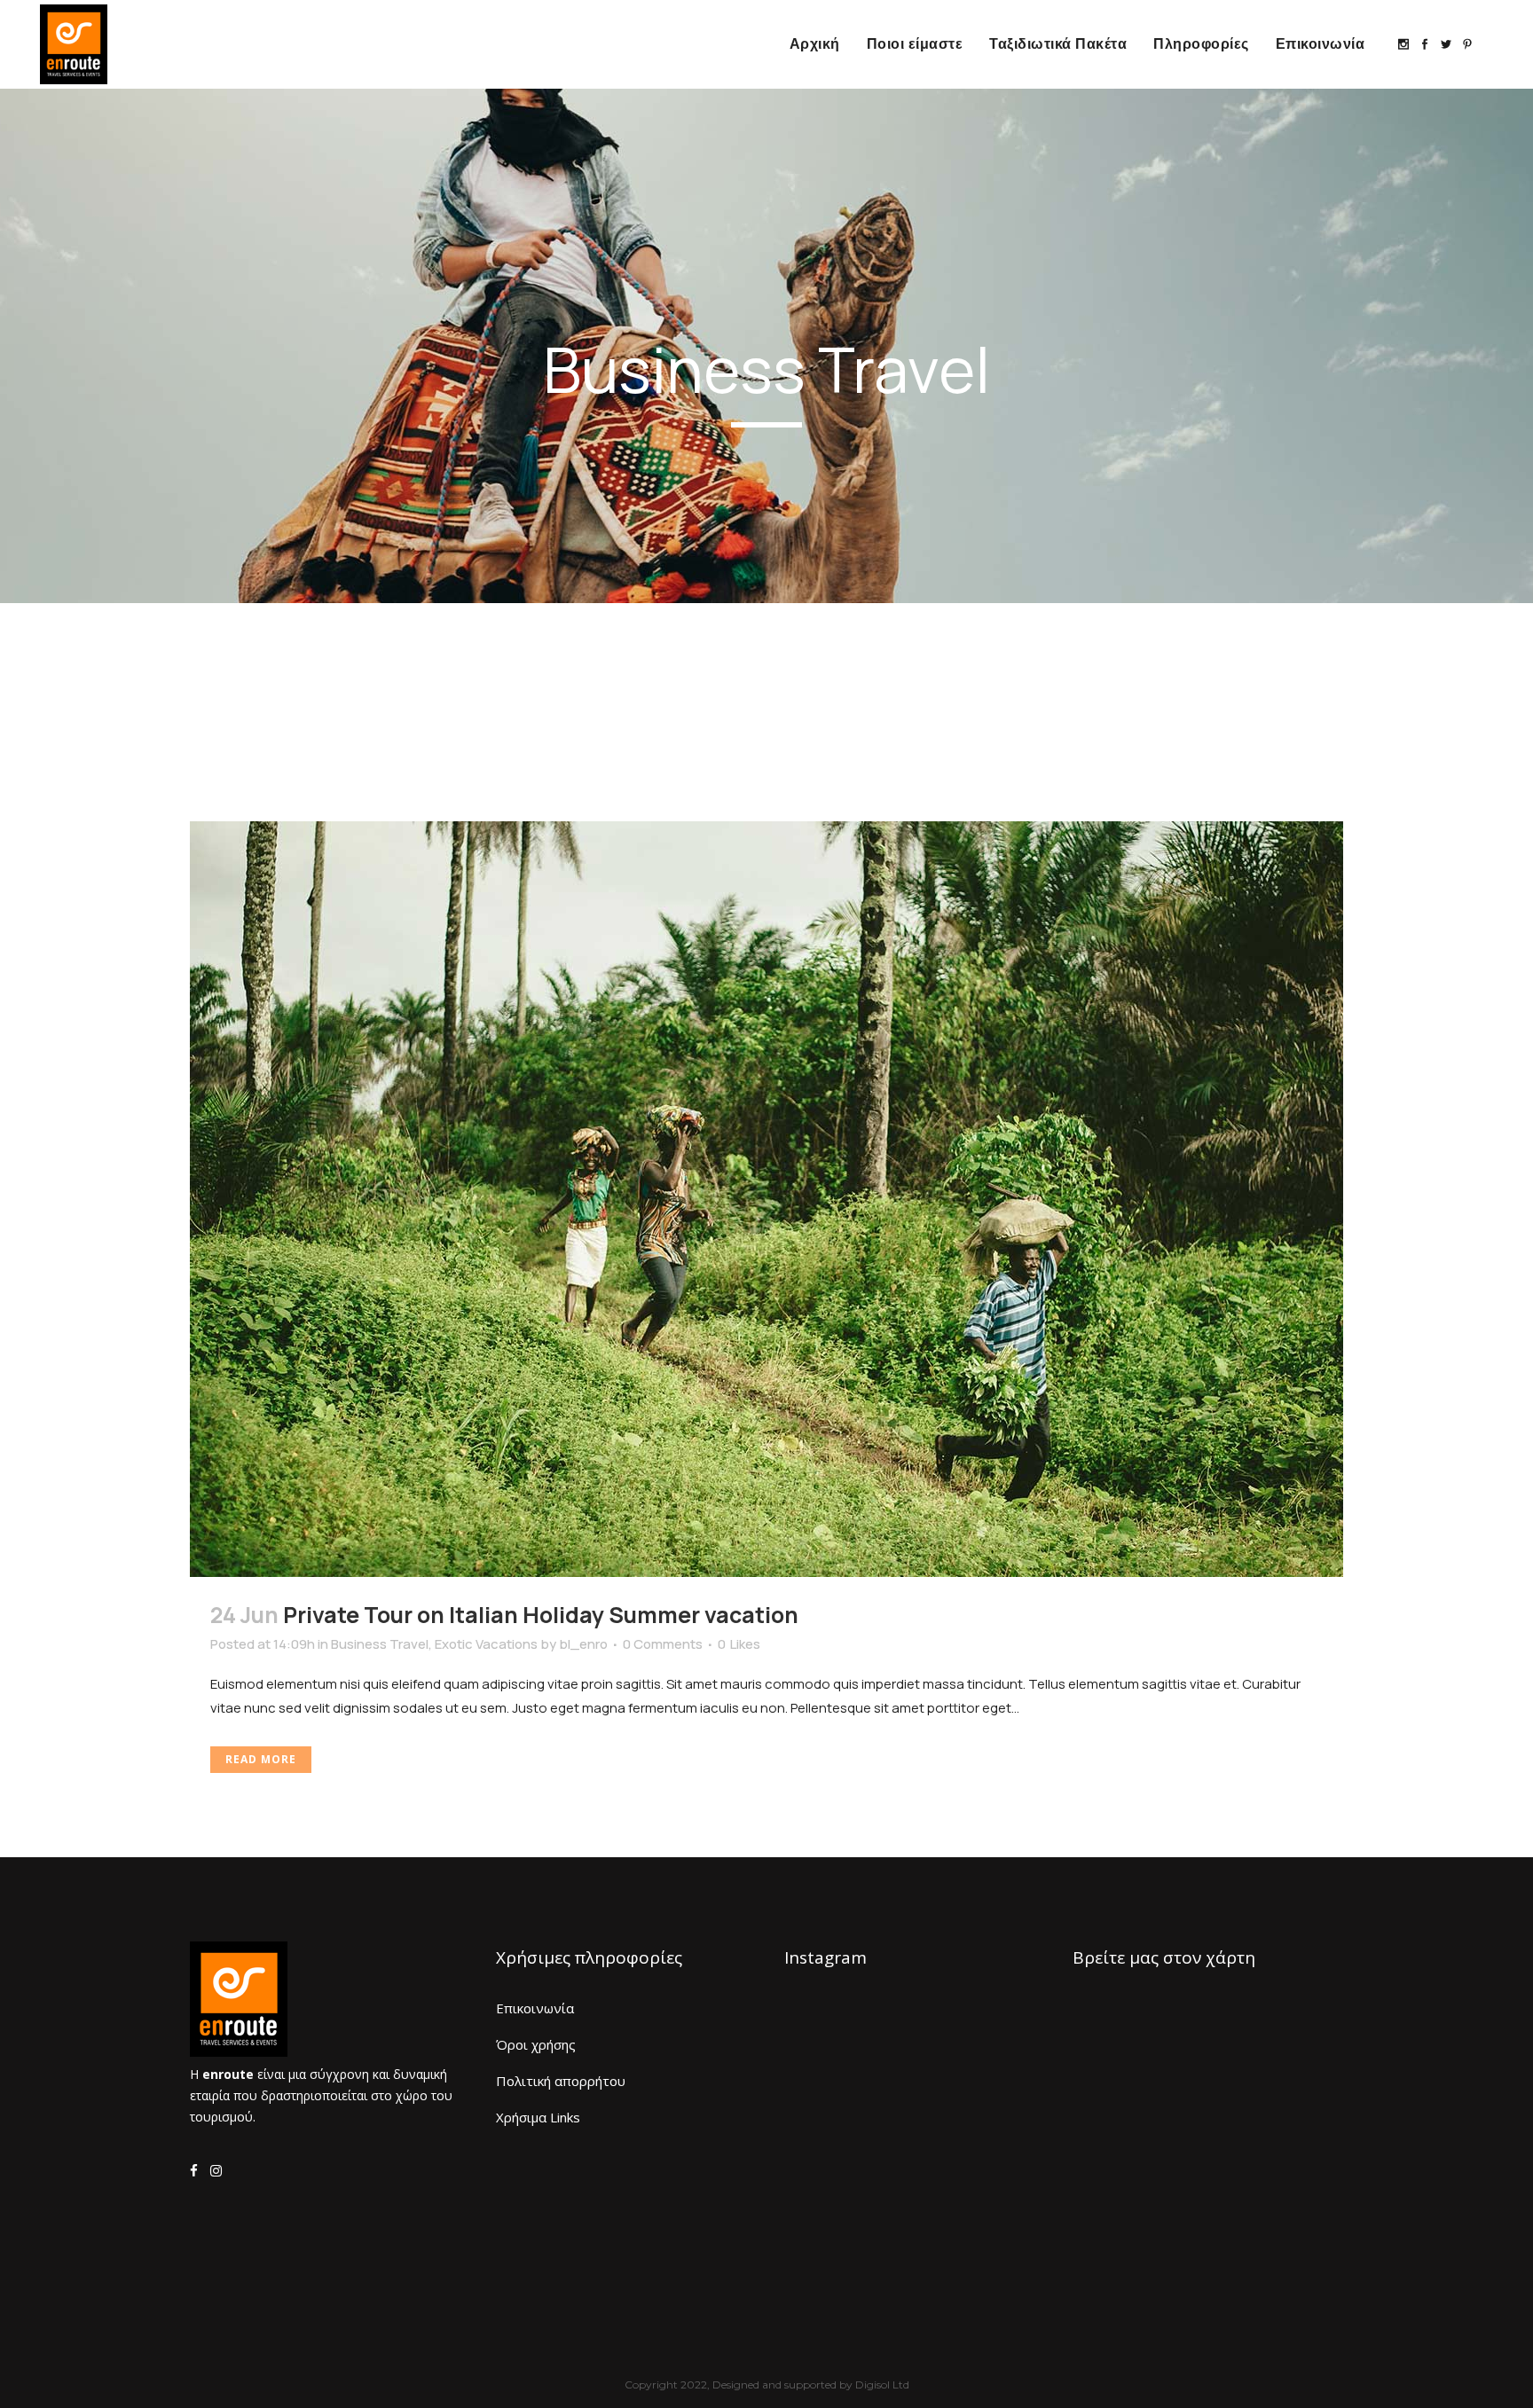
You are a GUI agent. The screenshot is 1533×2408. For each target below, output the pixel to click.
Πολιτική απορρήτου (561, 2081)
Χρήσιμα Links (538, 2117)
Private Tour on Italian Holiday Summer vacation (541, 1615)
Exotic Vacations (486, 1644)
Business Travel (380, 1644)
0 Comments (663, 1644)
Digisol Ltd (882, 2384)
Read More (261, 1759)
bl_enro (583, 1644)
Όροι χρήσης (536, 2044)
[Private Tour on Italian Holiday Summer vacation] (766, 1199)
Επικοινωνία (535, 2008)
